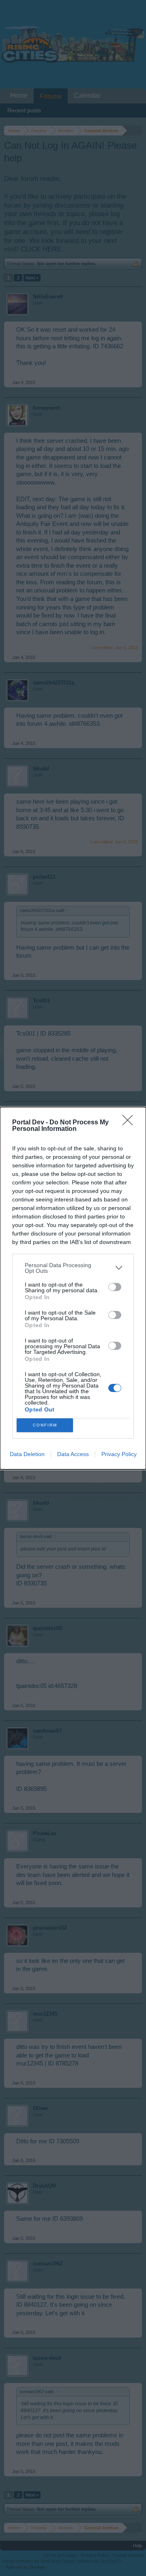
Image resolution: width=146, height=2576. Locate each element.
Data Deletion (27, 1454)
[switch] (115, 1287)
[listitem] (73, 1268)
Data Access (73, 1454)
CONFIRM (45, 1425)
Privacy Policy (119, 1454)
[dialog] (73, 1288)
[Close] (130, 1123)
